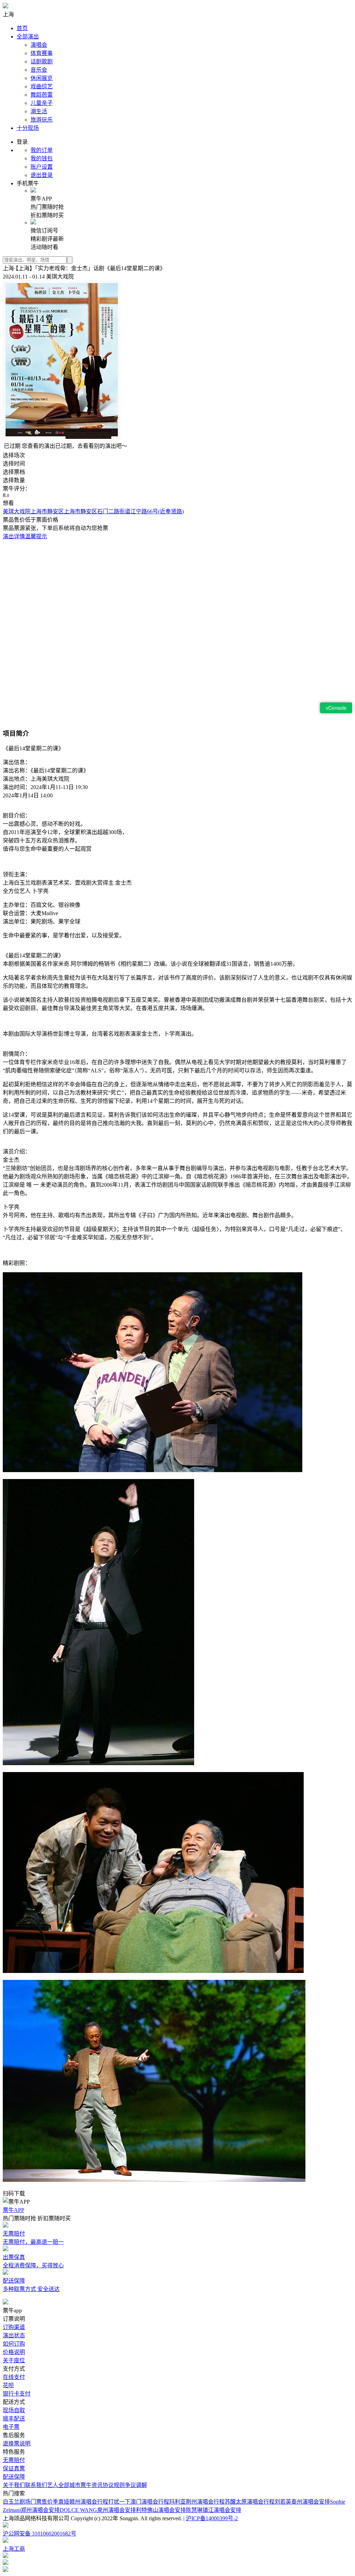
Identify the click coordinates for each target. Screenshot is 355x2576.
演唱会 (39, 45)
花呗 (8, 2385)
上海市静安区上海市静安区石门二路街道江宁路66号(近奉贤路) (107, 511)
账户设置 (42, 167)
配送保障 (14, 2477)
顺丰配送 (14, 2419)
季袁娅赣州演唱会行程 (80, 2502)
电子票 (11, 2427)
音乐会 (39, 70)
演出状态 (14, 2335)
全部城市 (69, 2485)
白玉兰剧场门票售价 (28, 2502)
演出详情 (14, 536)
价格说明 (14, 2352)
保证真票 (14, 2468)
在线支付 (14, 2377)
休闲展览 (42, 78)
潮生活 (39, 111)
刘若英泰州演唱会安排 (302, 2502)
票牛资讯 (92, 2485)
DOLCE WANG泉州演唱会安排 (98, 2510)
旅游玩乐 (42, 120)
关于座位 (14, 2360)
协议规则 (114, 2485)
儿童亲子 (42, 103)
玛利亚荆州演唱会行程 (197, 2502)
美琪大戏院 (17, 511)
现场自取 (14, 2410)
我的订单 (42, 150)
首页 (22, 28)
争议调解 (136, 2485)
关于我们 (14, 2485)
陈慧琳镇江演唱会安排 (214, 2510)
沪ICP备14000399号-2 (212, 2518)
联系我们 (36, 2485)
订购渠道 (14, 2327)
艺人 (53, 2485)
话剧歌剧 (42, 61)
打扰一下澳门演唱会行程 (139, 2502)
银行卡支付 (17, 2394)
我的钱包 (42, 158)
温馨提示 (36, 536)
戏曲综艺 (42, 86)
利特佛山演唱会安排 (161, 2510)
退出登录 (42, 175)
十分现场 (28, 128)
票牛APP (14, 2210)
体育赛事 (42, 53)
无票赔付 (14, 2460)
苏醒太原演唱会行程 (250, 2502)
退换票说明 (17, 2444)
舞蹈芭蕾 (42, 95)
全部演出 (28, 37)
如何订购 (14, 2344)
